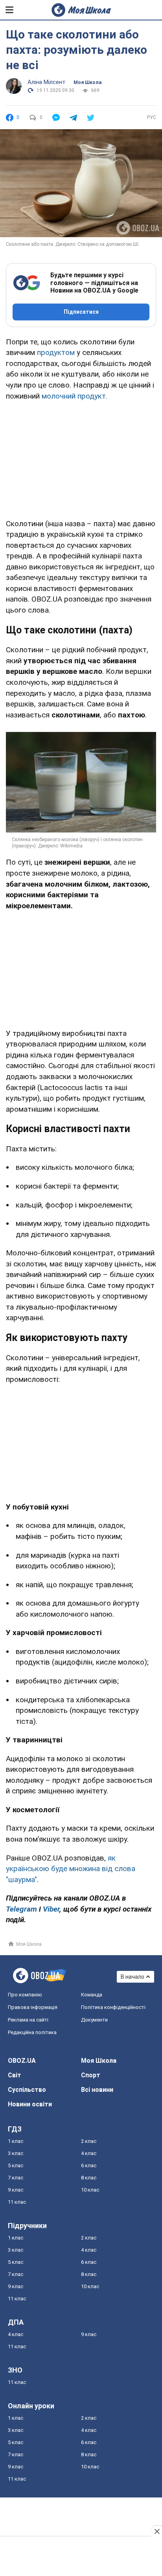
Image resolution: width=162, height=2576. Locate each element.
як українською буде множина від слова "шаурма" (71, 1869)
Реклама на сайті (28, 2020)
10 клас (90, 2190)
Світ (15, 2075)
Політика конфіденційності (113, 2007)
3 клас (16, 2153)
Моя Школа (87, 82)
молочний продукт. (75, 396)
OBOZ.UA (22, 2061)
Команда (92, 1995)
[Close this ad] (156, 2531)
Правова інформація (33, 2007)
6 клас (89, 2165)
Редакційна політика (32, 2032)
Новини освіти (30, 2104)
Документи (94, 2020)
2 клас (89, 2141)
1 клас (16, 2141)
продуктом (56, 352)
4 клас (89, 2153)
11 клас (17, 2202)
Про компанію (25, 1995)
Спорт (91, 2075)
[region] (81, 458)
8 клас (89, 2178)
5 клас (16, 2165)
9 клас (16, 2190)
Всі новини (97, 2090)
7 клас (16, 2178)
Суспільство (27, 2090)
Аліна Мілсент (47, 82)
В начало (133, 1977)
